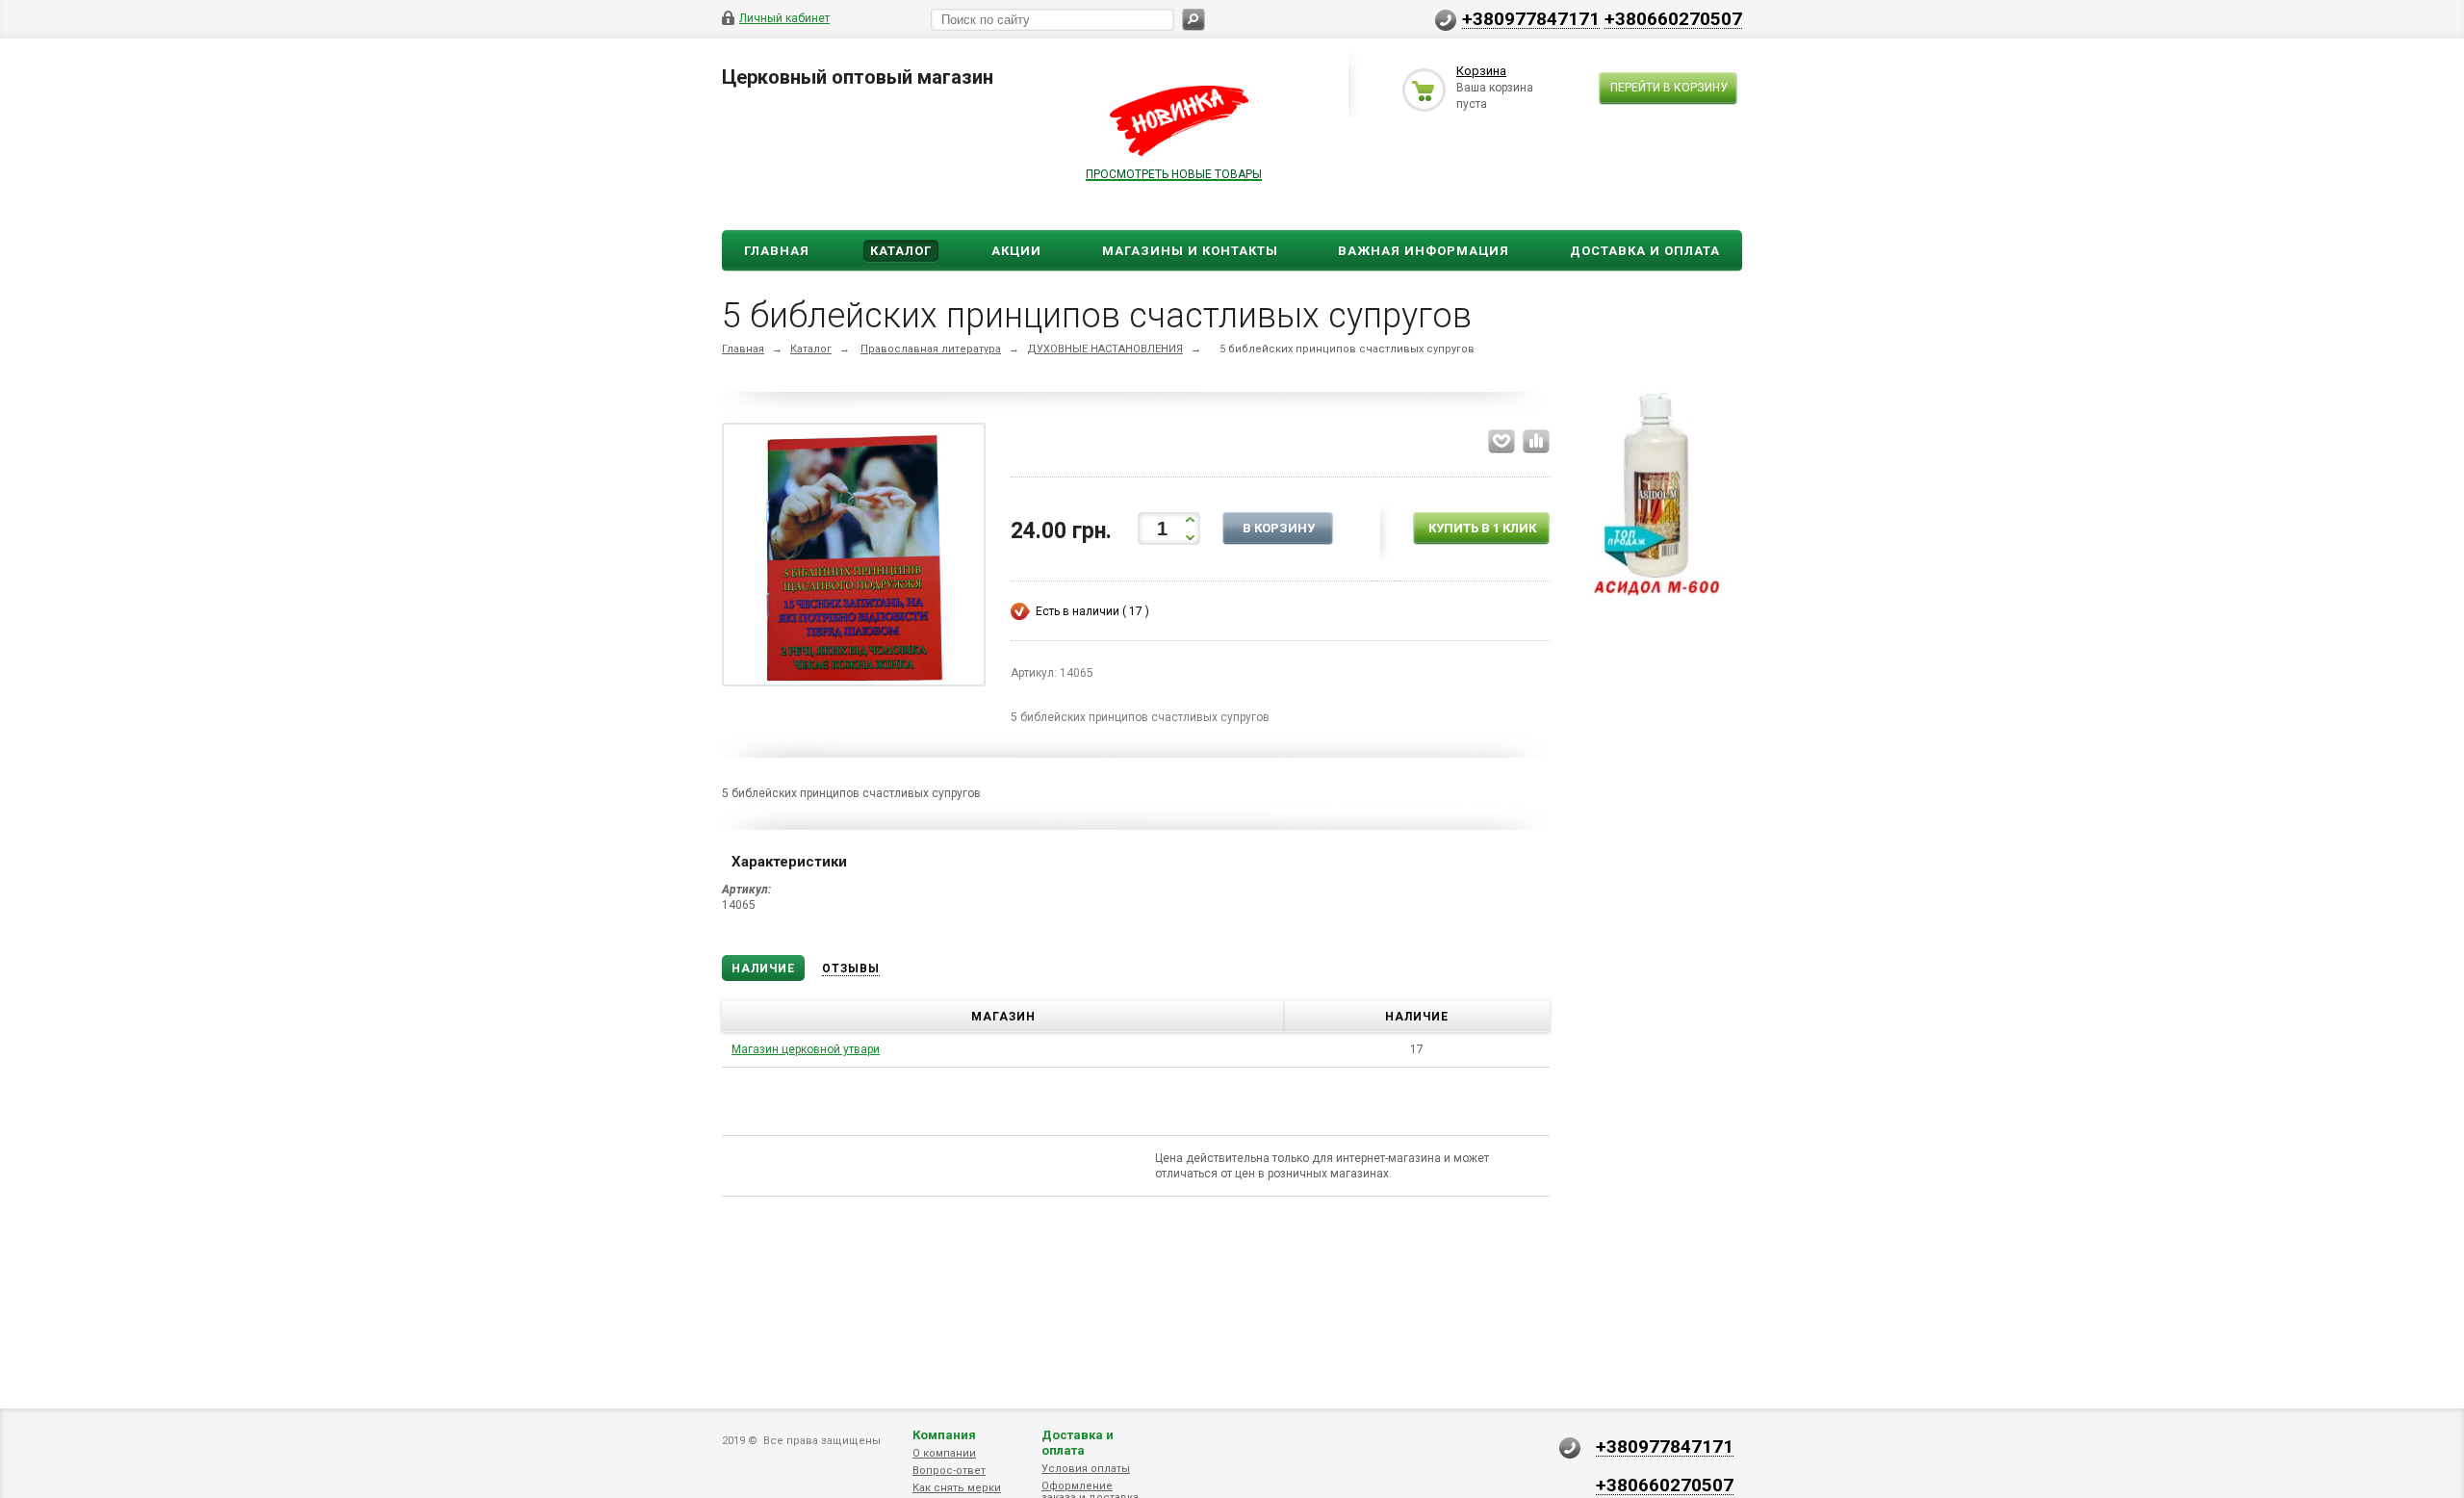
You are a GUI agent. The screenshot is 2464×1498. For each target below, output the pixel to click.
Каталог (901, 251)
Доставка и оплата (1078, 1443)
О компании (944, 1453)
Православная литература (931, 349)
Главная (777, 251)
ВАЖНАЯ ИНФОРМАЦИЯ (1424, 251)
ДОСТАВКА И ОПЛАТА (1645, 251)
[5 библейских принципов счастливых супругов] (854, 558)
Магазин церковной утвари (806, 1049)
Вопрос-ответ (949, 1471)
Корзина (1481, 71)
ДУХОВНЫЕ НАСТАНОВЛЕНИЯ (1105, 349)
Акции (1016, 251)
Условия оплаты (1086, 1469)
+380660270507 (1673, 18)
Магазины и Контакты (1190, 251)
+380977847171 (1531, 18)
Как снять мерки (957, 1488)
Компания (944, 1435)
